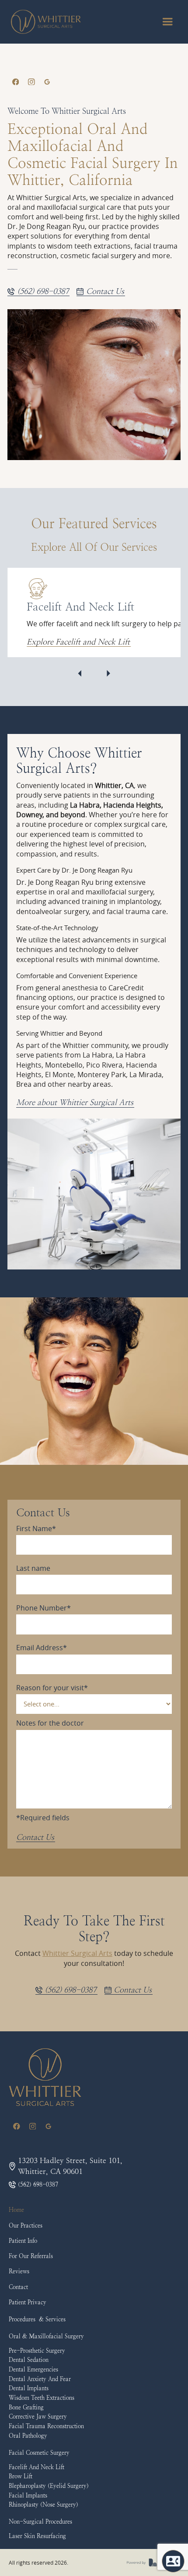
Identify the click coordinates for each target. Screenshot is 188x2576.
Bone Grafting (26, 2407)
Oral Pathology (28, 2436)
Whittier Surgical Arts (77, 1953)
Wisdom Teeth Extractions (42, 2398)
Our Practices (26, 2226)
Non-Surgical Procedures (40, 2522)
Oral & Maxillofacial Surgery (46, 2336)
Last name (33, 1568)
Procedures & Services (37, 2319)
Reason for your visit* (52, 1688)
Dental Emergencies (33, 2370)
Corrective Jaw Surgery (38, 2417)
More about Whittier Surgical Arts (75, 1102)
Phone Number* (44, 1608)
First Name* (36, 1529)
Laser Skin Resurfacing (37, 2536)
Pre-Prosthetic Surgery (37, 2351)
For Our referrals (31, 2256)
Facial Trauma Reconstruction (46, 2426)
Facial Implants (28, 2496)
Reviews (19, 2271)
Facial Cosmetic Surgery (39, 2453)
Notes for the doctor (50, 1723)
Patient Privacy (28, 2302)
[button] (167, 22)
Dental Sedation (29, 2360)
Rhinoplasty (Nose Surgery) (44, 2505)
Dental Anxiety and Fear (40, 2379)
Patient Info (23, 2241)
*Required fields (43, 1818)
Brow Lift (21, 2476)
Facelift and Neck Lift (37, 2467)
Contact (18, 2287)
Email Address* (42, 1648)
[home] (46, 22)
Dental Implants (29, 2388)
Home (16, 2210)
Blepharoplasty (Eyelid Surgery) (49, 2486)
